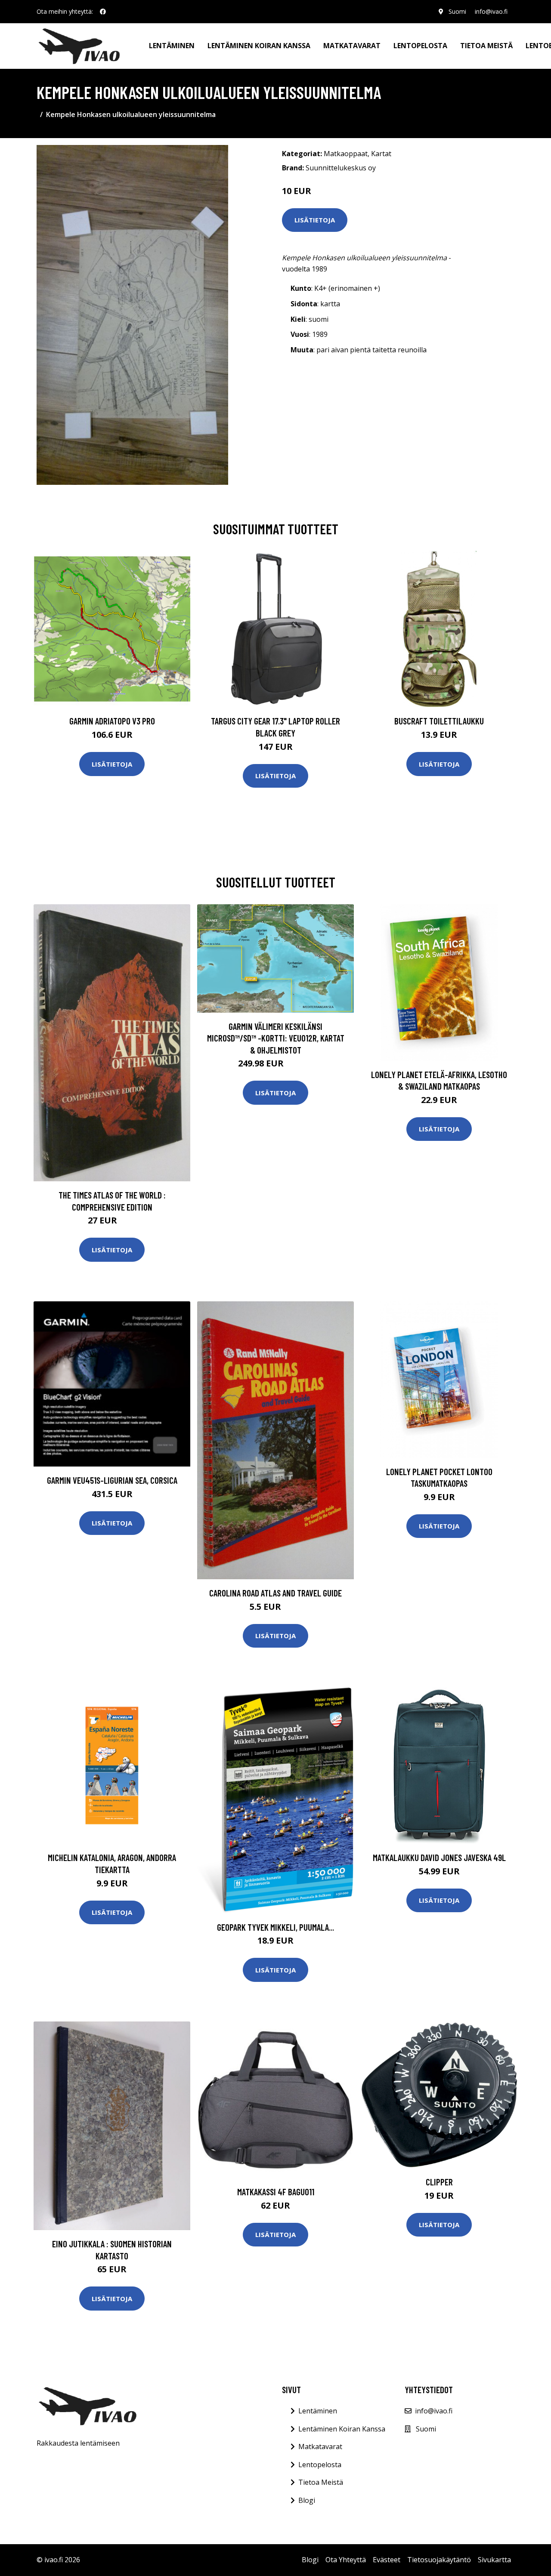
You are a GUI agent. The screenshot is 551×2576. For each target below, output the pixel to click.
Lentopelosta (420, 46)
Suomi (457, 11)
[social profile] (103, 12)
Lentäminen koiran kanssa (259, 46)
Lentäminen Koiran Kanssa (342, 2429)
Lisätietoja (315, 220)
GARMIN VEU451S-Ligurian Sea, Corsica (112, 1480)
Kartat (381, 154)
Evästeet (387, 2560)
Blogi (307, 2500)
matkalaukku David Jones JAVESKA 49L (439, 1857)
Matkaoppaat (346, 154)
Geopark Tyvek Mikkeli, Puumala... (275, 1927)
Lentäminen (172, 46)
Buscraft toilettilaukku (439, 721)
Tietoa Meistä (321, 2482)
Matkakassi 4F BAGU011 (276, 2192)
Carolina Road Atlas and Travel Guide (275, 1593)
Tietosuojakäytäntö (439, 2560)
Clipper (439, 2182)
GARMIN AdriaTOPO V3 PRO (112, 721)
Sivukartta (494, 2560)
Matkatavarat (352, 46)
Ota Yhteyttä (346, 2560)
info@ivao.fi (491, 11)
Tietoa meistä (486, 46)
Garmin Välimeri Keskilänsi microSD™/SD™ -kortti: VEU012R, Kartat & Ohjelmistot (276, 1038)
